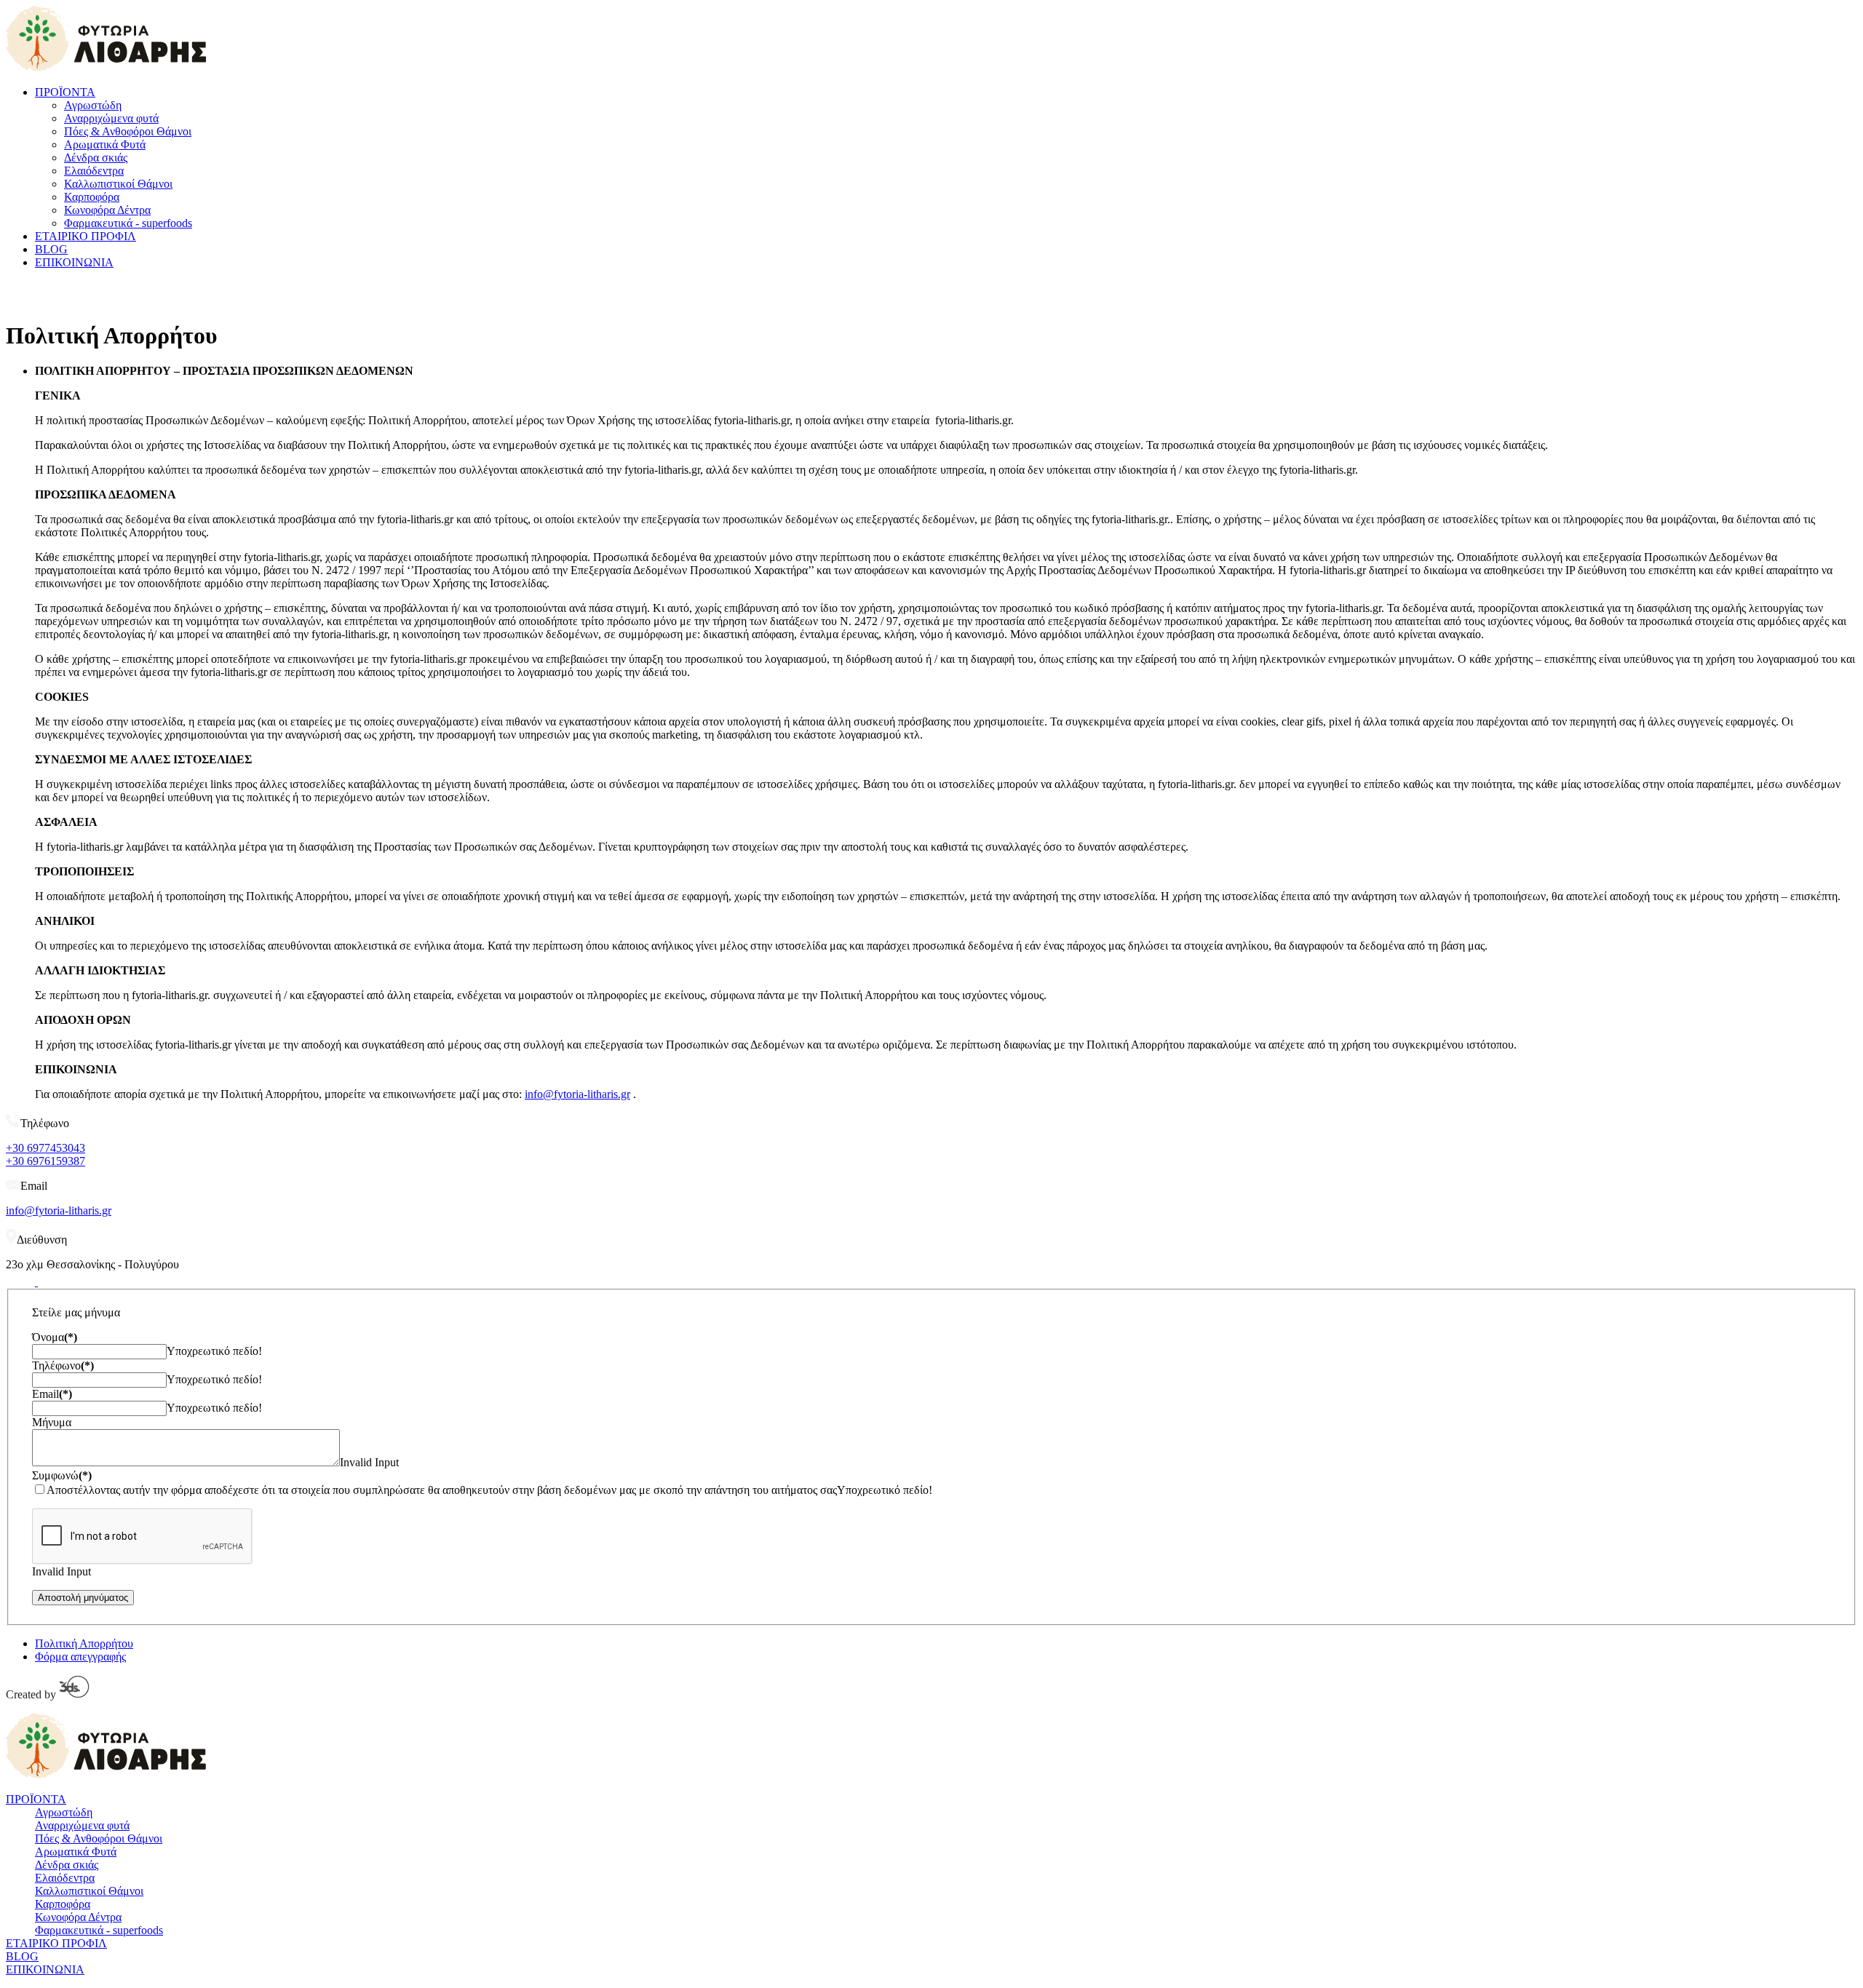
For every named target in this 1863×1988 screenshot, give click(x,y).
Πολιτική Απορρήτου (84, 1643)
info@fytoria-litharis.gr (577, 1094)
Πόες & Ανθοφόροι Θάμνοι (128, 131)
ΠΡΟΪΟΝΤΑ (65, 92)
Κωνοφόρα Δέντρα (107, 210)
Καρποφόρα (92, 197)
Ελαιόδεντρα (94, 171)
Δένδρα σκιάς (96, 158)
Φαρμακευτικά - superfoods (128, 223)
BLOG (51, 249)
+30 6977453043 (45, 1148)
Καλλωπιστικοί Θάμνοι (118, 184)
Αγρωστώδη (93, 105)
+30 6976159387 (45, 1161)
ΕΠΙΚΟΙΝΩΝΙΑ (74, 262)
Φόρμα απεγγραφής (80, 1657)
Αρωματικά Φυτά (105, 144)
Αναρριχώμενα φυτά (111, 118)
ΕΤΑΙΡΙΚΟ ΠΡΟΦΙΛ (86, 236)
